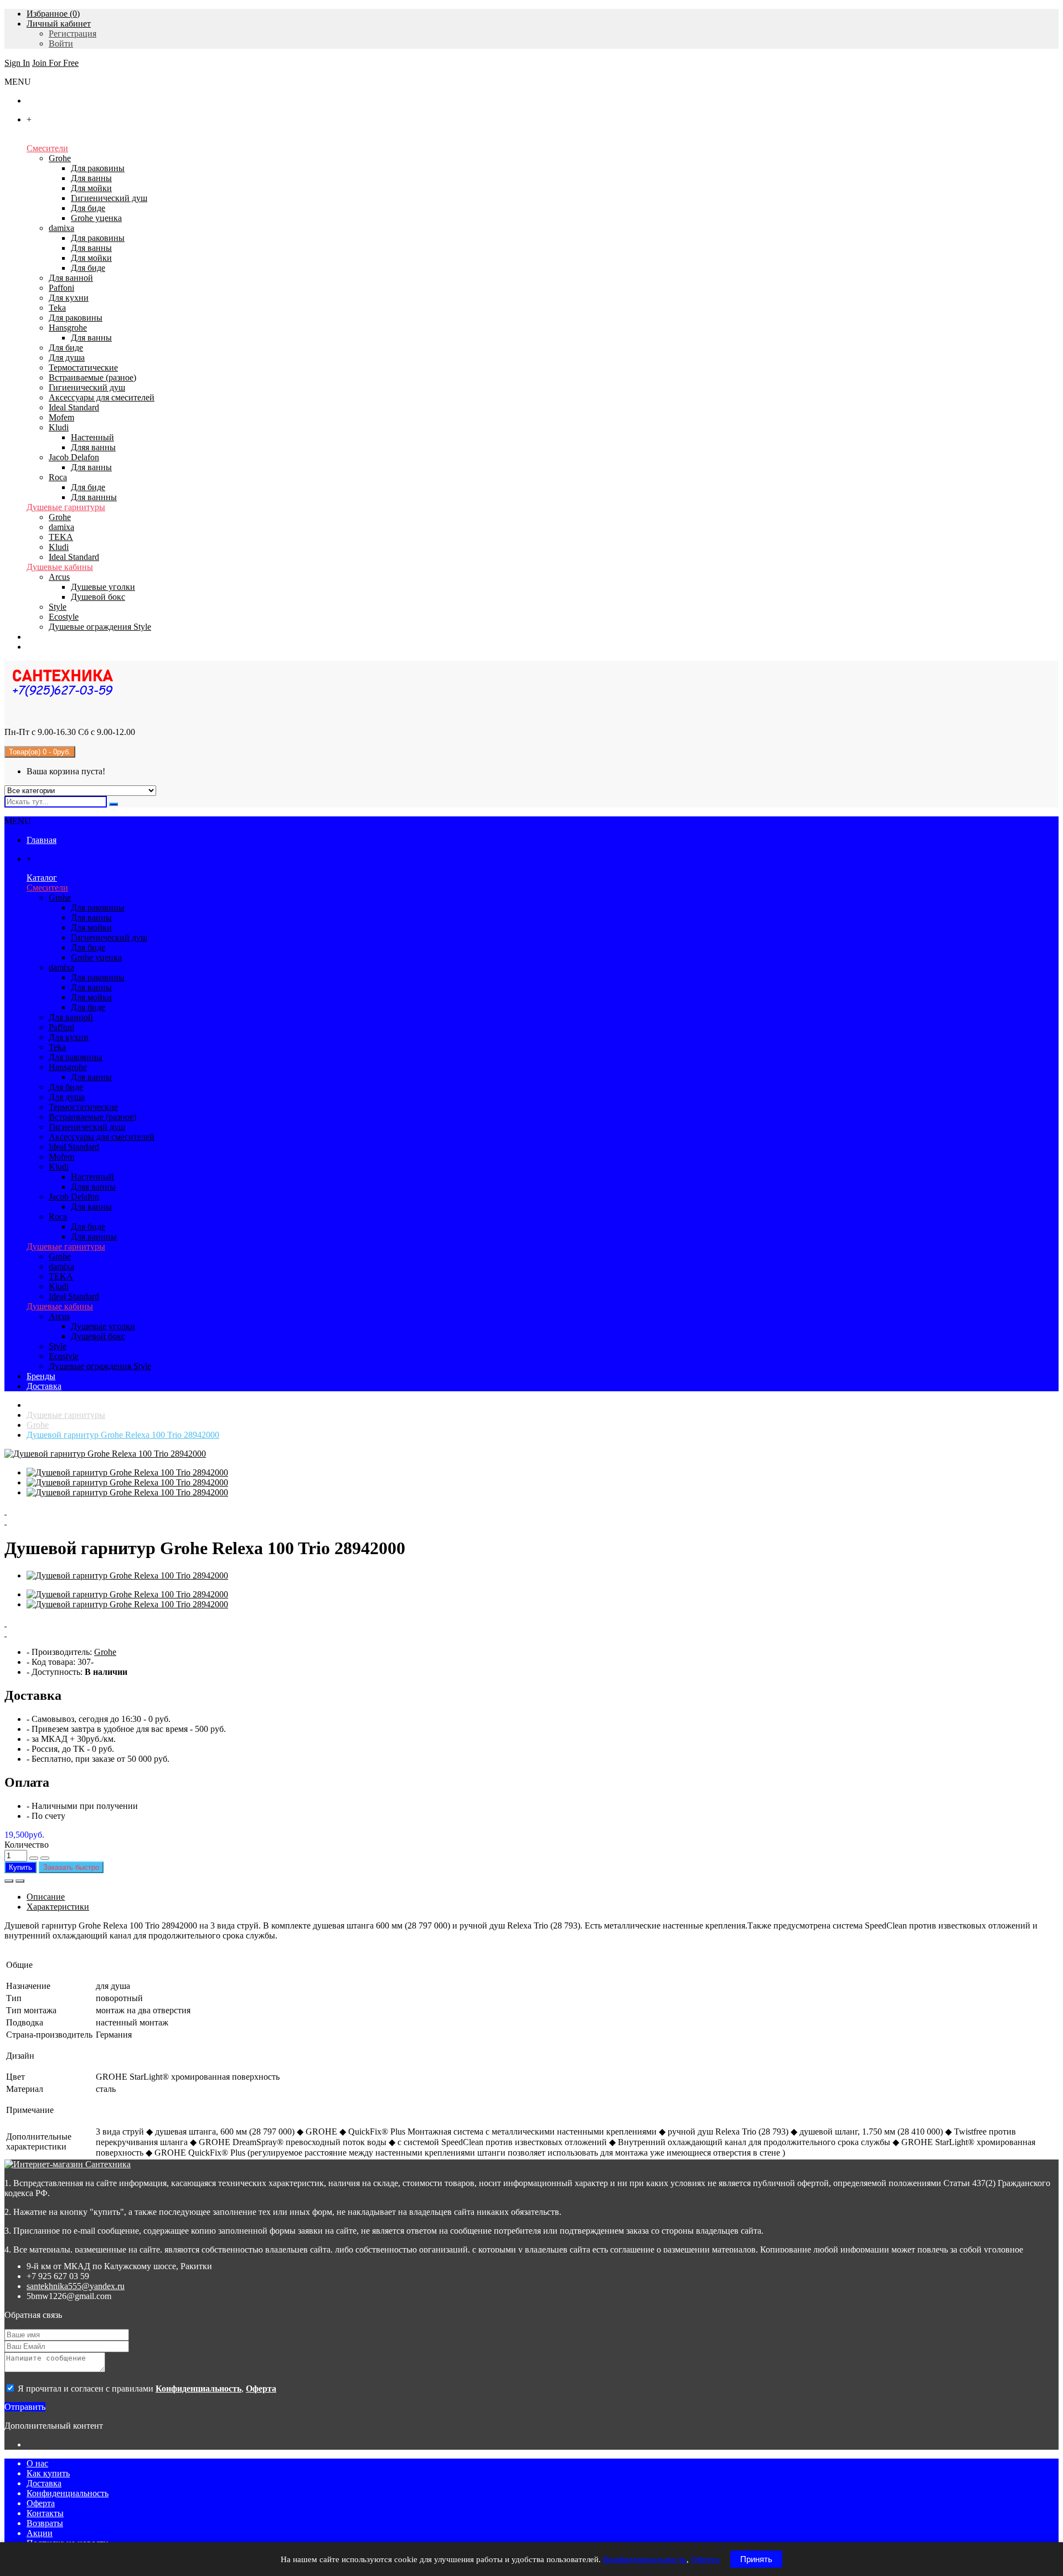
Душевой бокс (98, 597)
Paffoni (61, 288)
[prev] (531, 1511)
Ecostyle (64, 617)
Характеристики (58, 1907)
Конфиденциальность (68, 2493)
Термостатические (83, 367)
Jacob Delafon (74, 457)
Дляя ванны (93, 447)
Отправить (25, 2407)
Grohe (60, 158)
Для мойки (91, 188)
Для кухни (69, 298)
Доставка (44, 2483)
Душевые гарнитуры (66, 507)
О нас (37, 2463)
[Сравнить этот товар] (20, 1881)
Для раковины (98, 168)
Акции (40, 2533)
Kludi (59, 427)
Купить (20, 1867)
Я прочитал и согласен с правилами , (146, 2389)
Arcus (59, 577)
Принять (756, 2559)
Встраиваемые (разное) (92, 377)
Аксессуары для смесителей (102, 397)
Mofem (61, 417)
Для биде (88, 208)
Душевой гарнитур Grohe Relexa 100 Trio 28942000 (123, 1435)
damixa (61, 228)
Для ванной (71, 278)
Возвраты (45, 2523)
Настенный (92, 437)
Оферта (41, 2503)
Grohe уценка (96, 218)
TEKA (61, 537)
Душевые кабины (60, 567)
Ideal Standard (74, 407)
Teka (57, 308)
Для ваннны (94, 497)
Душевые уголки (103, 587)
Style (58, 607)
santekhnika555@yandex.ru (76, 2286)
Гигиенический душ (109, 198)
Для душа (67, 358)
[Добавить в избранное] (9, 1881)
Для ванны (91, 178)
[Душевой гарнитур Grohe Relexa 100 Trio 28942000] (105, 1454)
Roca (58, 477)
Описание (46, 1897)
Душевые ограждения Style (100, 627)
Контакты (45, 2513)
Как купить (48, 2473)
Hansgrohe (68, 328)
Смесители (47, 148)
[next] (531, 1521)
